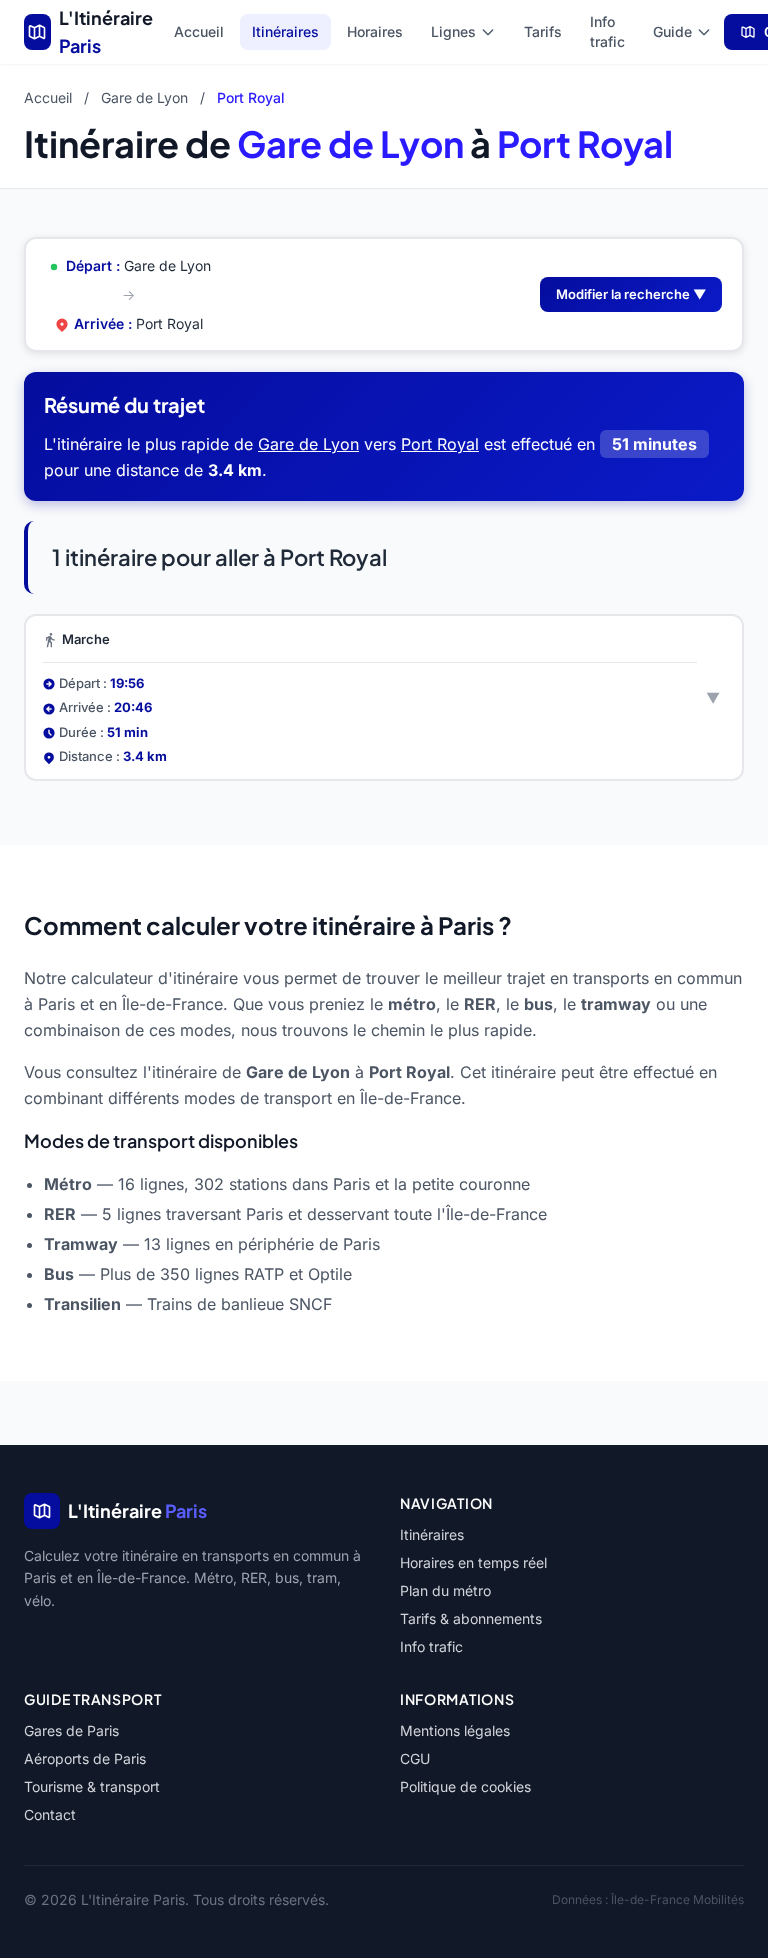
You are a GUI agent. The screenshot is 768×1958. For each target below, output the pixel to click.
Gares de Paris (71, 1730)
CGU (415, 1758)
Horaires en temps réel (473, 1562)
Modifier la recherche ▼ (631, 294)
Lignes (453, 31)
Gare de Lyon (144, 97)
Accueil (199, 31)
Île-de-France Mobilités (677, 1899)
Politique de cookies (465, 1786)
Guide (672, 31)
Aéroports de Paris (85, 1758)
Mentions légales (455, 1730)
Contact (50, 1814)
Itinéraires (285, 31)
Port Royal (440, 444)
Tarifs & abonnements (471, 1618)
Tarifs (543, 31)
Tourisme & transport (92, 1786)
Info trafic (607, 31)
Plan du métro (445, 1590)
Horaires (375, 31)
